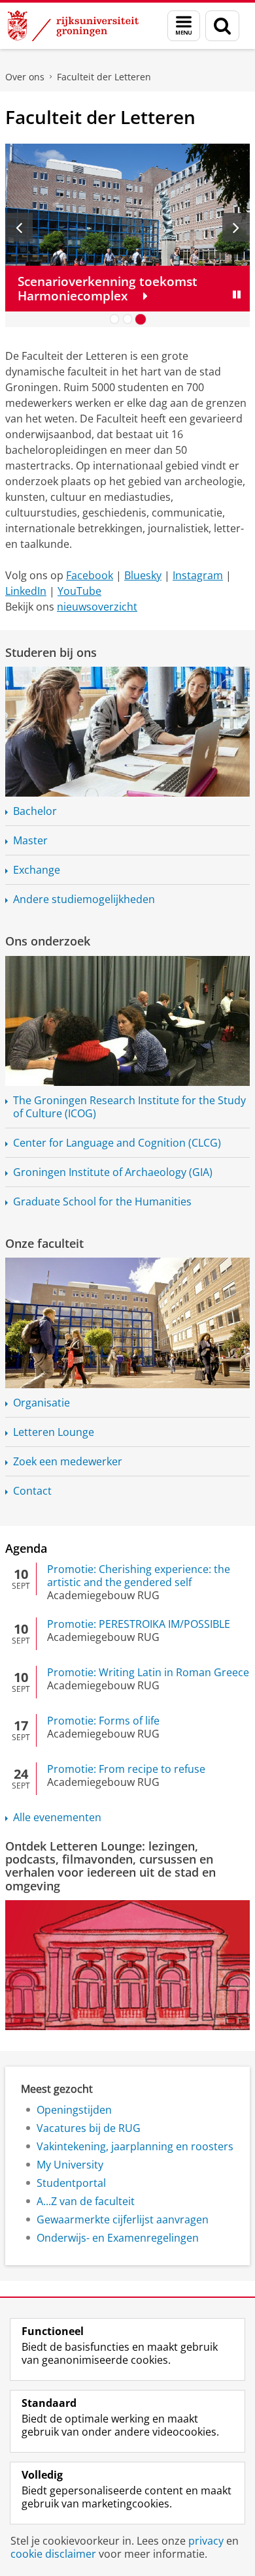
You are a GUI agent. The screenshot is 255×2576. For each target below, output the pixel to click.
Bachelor (35, 811)
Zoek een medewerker (68, 1461)
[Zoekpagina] (222, 26)
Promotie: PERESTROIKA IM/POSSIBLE (139, 1624)
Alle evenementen (57, 1817)
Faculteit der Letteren (104, 77)
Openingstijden (74, 2110)
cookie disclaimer (53, 2554)
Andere (84, 899)
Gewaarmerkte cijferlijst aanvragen (123, 2219)
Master (30, 840)
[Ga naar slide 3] (141, 319)
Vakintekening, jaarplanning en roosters (135, 2146)
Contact (32, 1491)
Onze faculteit (44, 1243)
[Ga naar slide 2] (127, 319)
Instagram (198, 575)
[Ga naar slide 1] (114, 319)
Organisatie (42, 1403)
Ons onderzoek (48, 941)
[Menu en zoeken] (184, 26)
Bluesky (143, 575)
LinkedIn (26, 591)
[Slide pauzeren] (237, 294)
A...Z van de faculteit (86, 2201)
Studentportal (71, 2183)
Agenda (26, 1548)
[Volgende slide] (236, 227)
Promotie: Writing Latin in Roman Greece (148, 1672)
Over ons (25, 77)
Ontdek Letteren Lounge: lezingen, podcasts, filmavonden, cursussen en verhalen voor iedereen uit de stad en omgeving (110, 1866)
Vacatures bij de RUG (89, 2128)
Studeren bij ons (51, 652)
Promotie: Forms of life (103, 1721)
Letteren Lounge (54, 1432)
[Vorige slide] (19, 227)
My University (70, 2165)
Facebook (90, 575)
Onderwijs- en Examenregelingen (118, 2238)
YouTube (79, 591)
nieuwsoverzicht (97, 607)
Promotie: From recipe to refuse (126, 1769)
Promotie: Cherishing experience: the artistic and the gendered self (139, 1576)
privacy (206, 2541)
